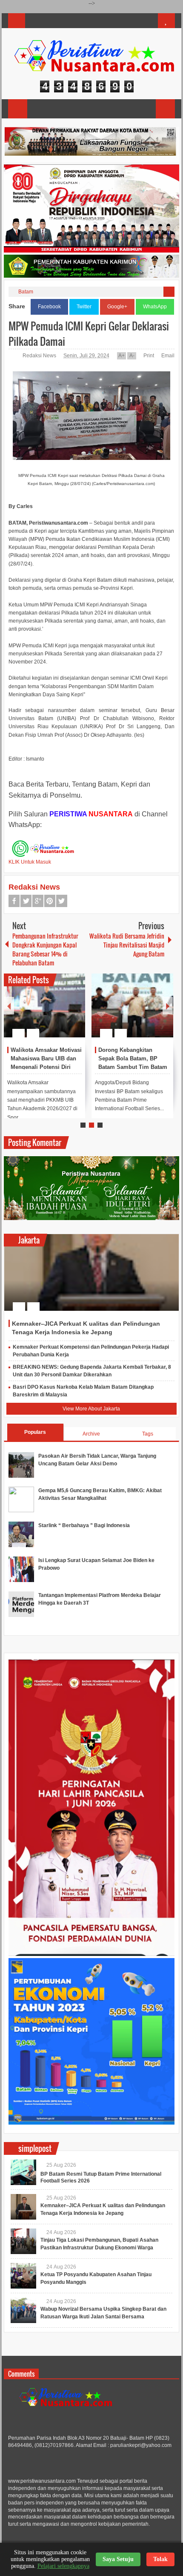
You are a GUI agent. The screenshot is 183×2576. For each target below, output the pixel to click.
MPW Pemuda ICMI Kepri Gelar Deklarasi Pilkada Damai (89, 333)
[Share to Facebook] (53, 1013)
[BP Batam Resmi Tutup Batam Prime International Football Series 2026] (23, 2172)
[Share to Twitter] (64, 1013)
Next (168, 1006)
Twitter (84, 307)
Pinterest (50, 901)
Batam (26, 292)
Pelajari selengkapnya (63, 2566)
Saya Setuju (118, 2559)
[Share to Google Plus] (75, 1013)
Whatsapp (62, 901)
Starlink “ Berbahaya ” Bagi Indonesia (84, 1525)
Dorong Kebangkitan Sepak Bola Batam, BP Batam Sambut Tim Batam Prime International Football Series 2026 (133, 1067)
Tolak (160, 2559)
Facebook (49, 307)
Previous (9, 1006)
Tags (148, 1434)
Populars (35, 1432)
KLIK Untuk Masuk (30, 862)
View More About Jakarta (91, 1409)
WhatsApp (155, 307)
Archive (91, 1434)
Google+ (117, 307)
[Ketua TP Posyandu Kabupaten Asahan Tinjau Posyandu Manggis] (23, 2276)
